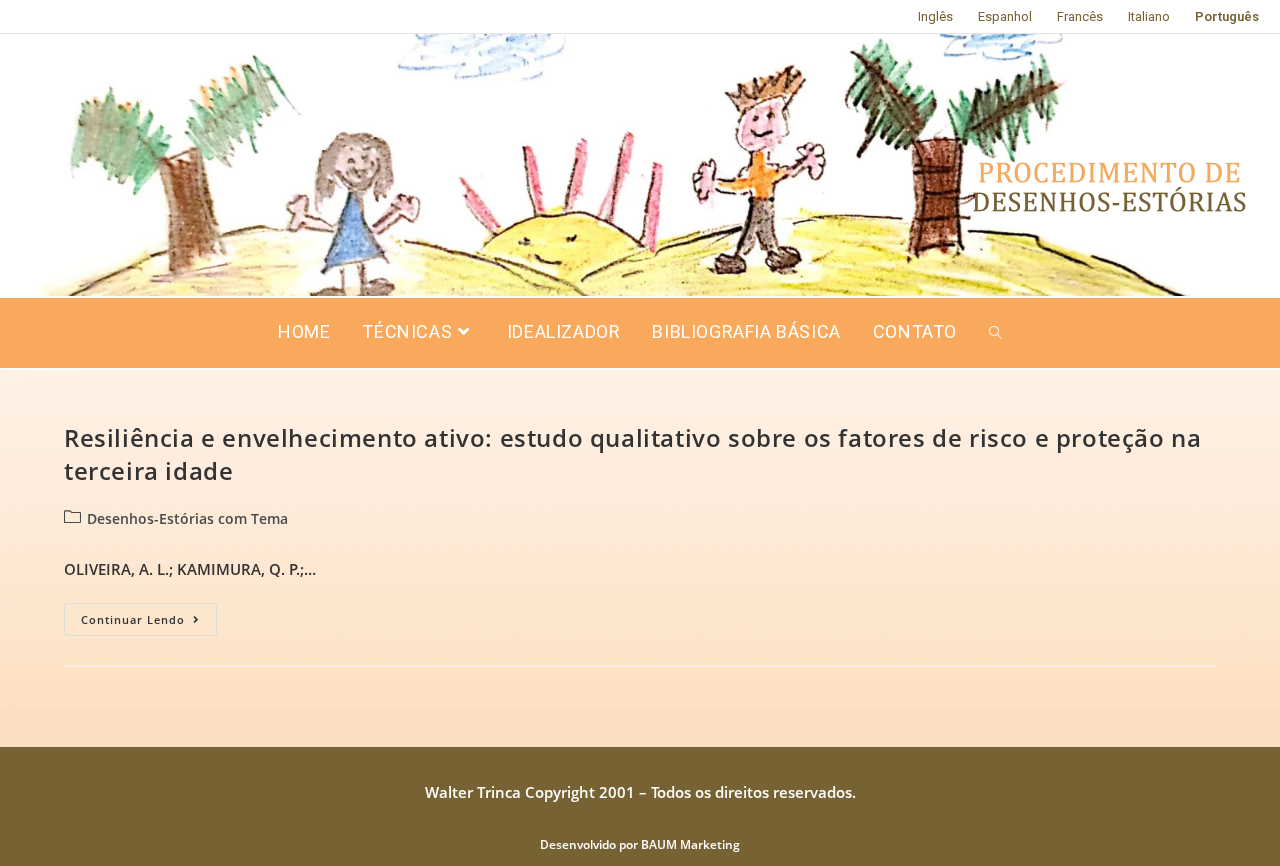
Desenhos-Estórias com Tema (187, 518)
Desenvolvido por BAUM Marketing (640, 844)
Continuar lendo (149, 615)
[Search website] (995, 333)
